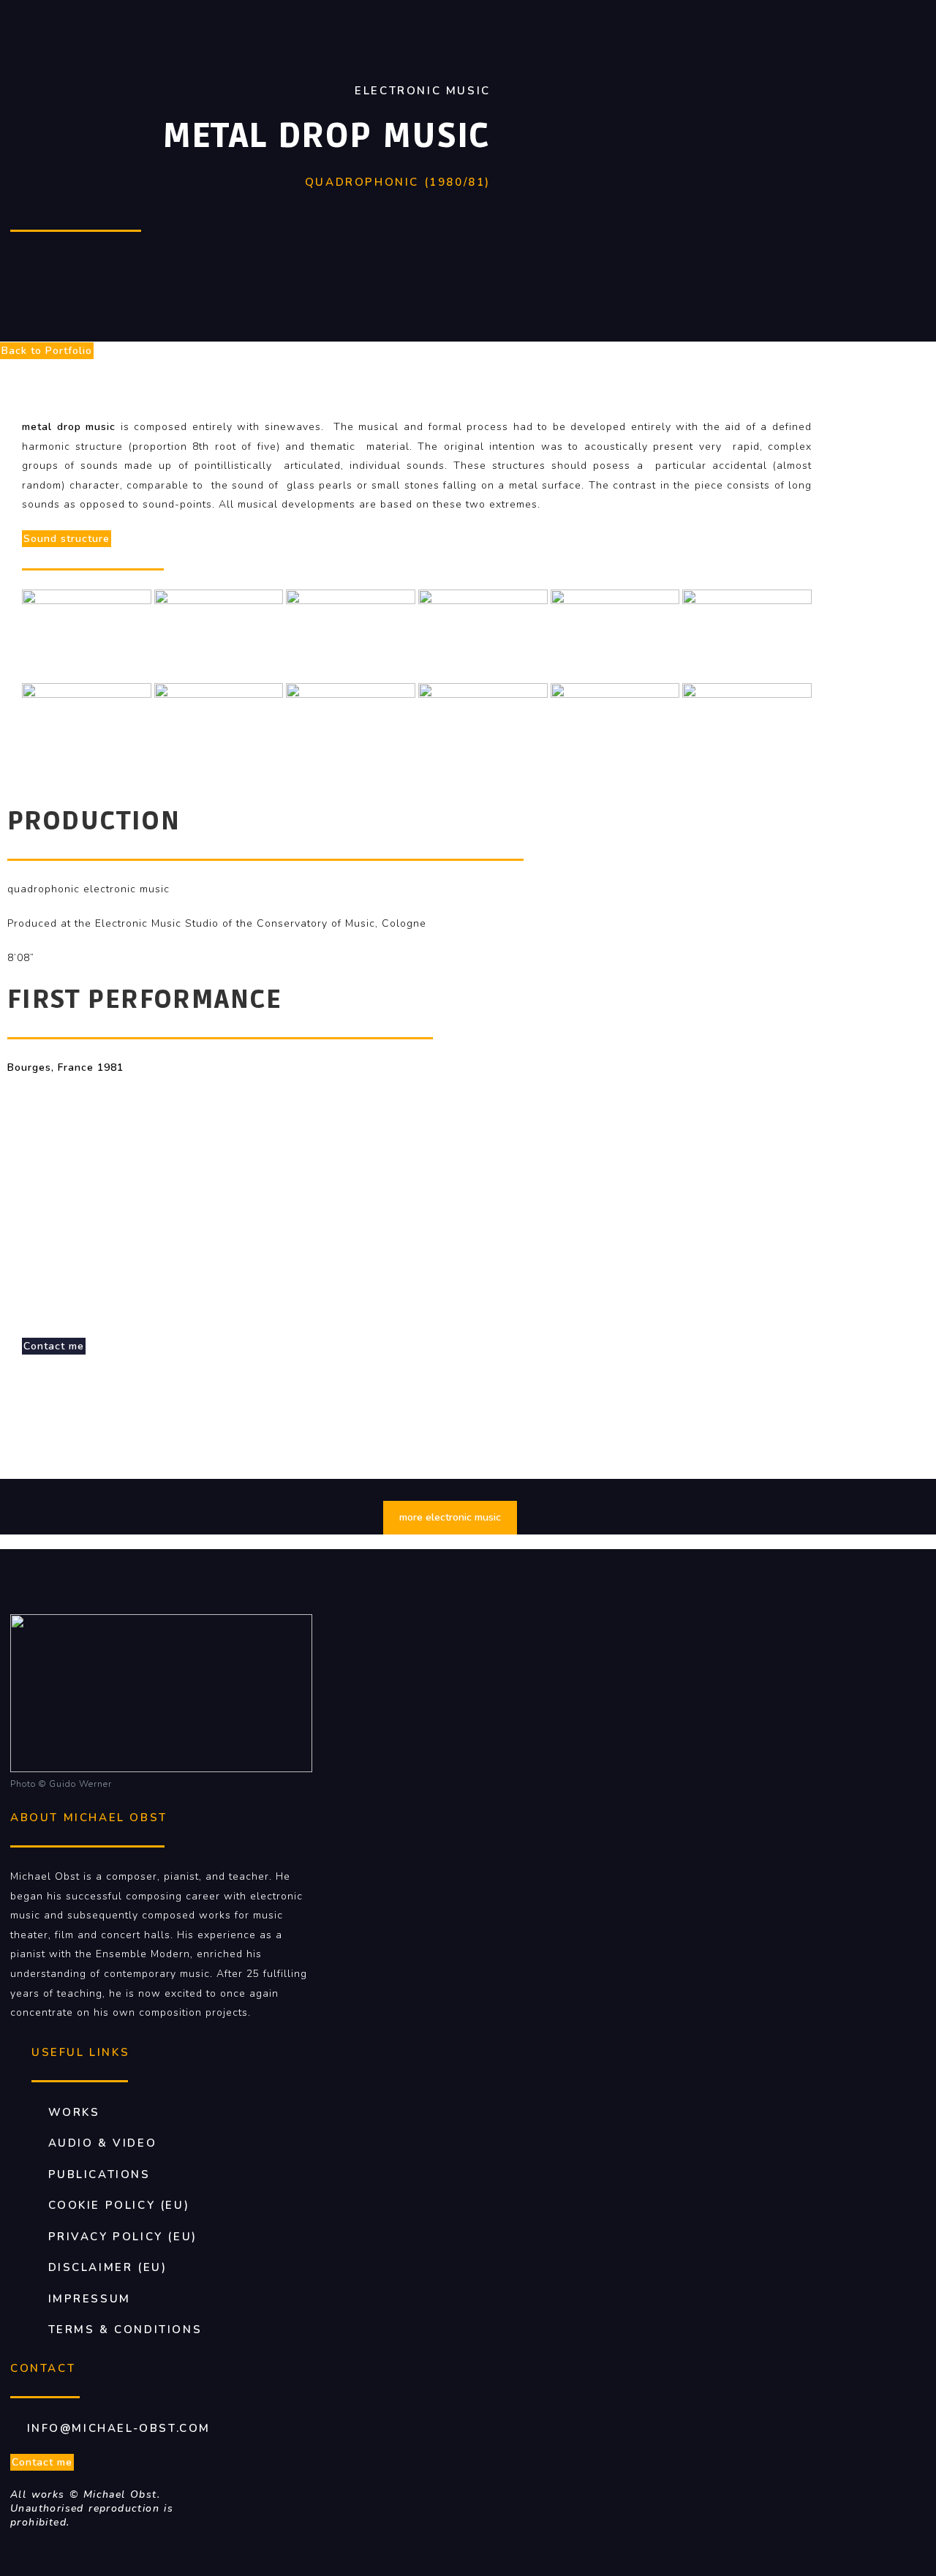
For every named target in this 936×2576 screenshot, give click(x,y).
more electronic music (450, 1517)
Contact (43, 2368)
